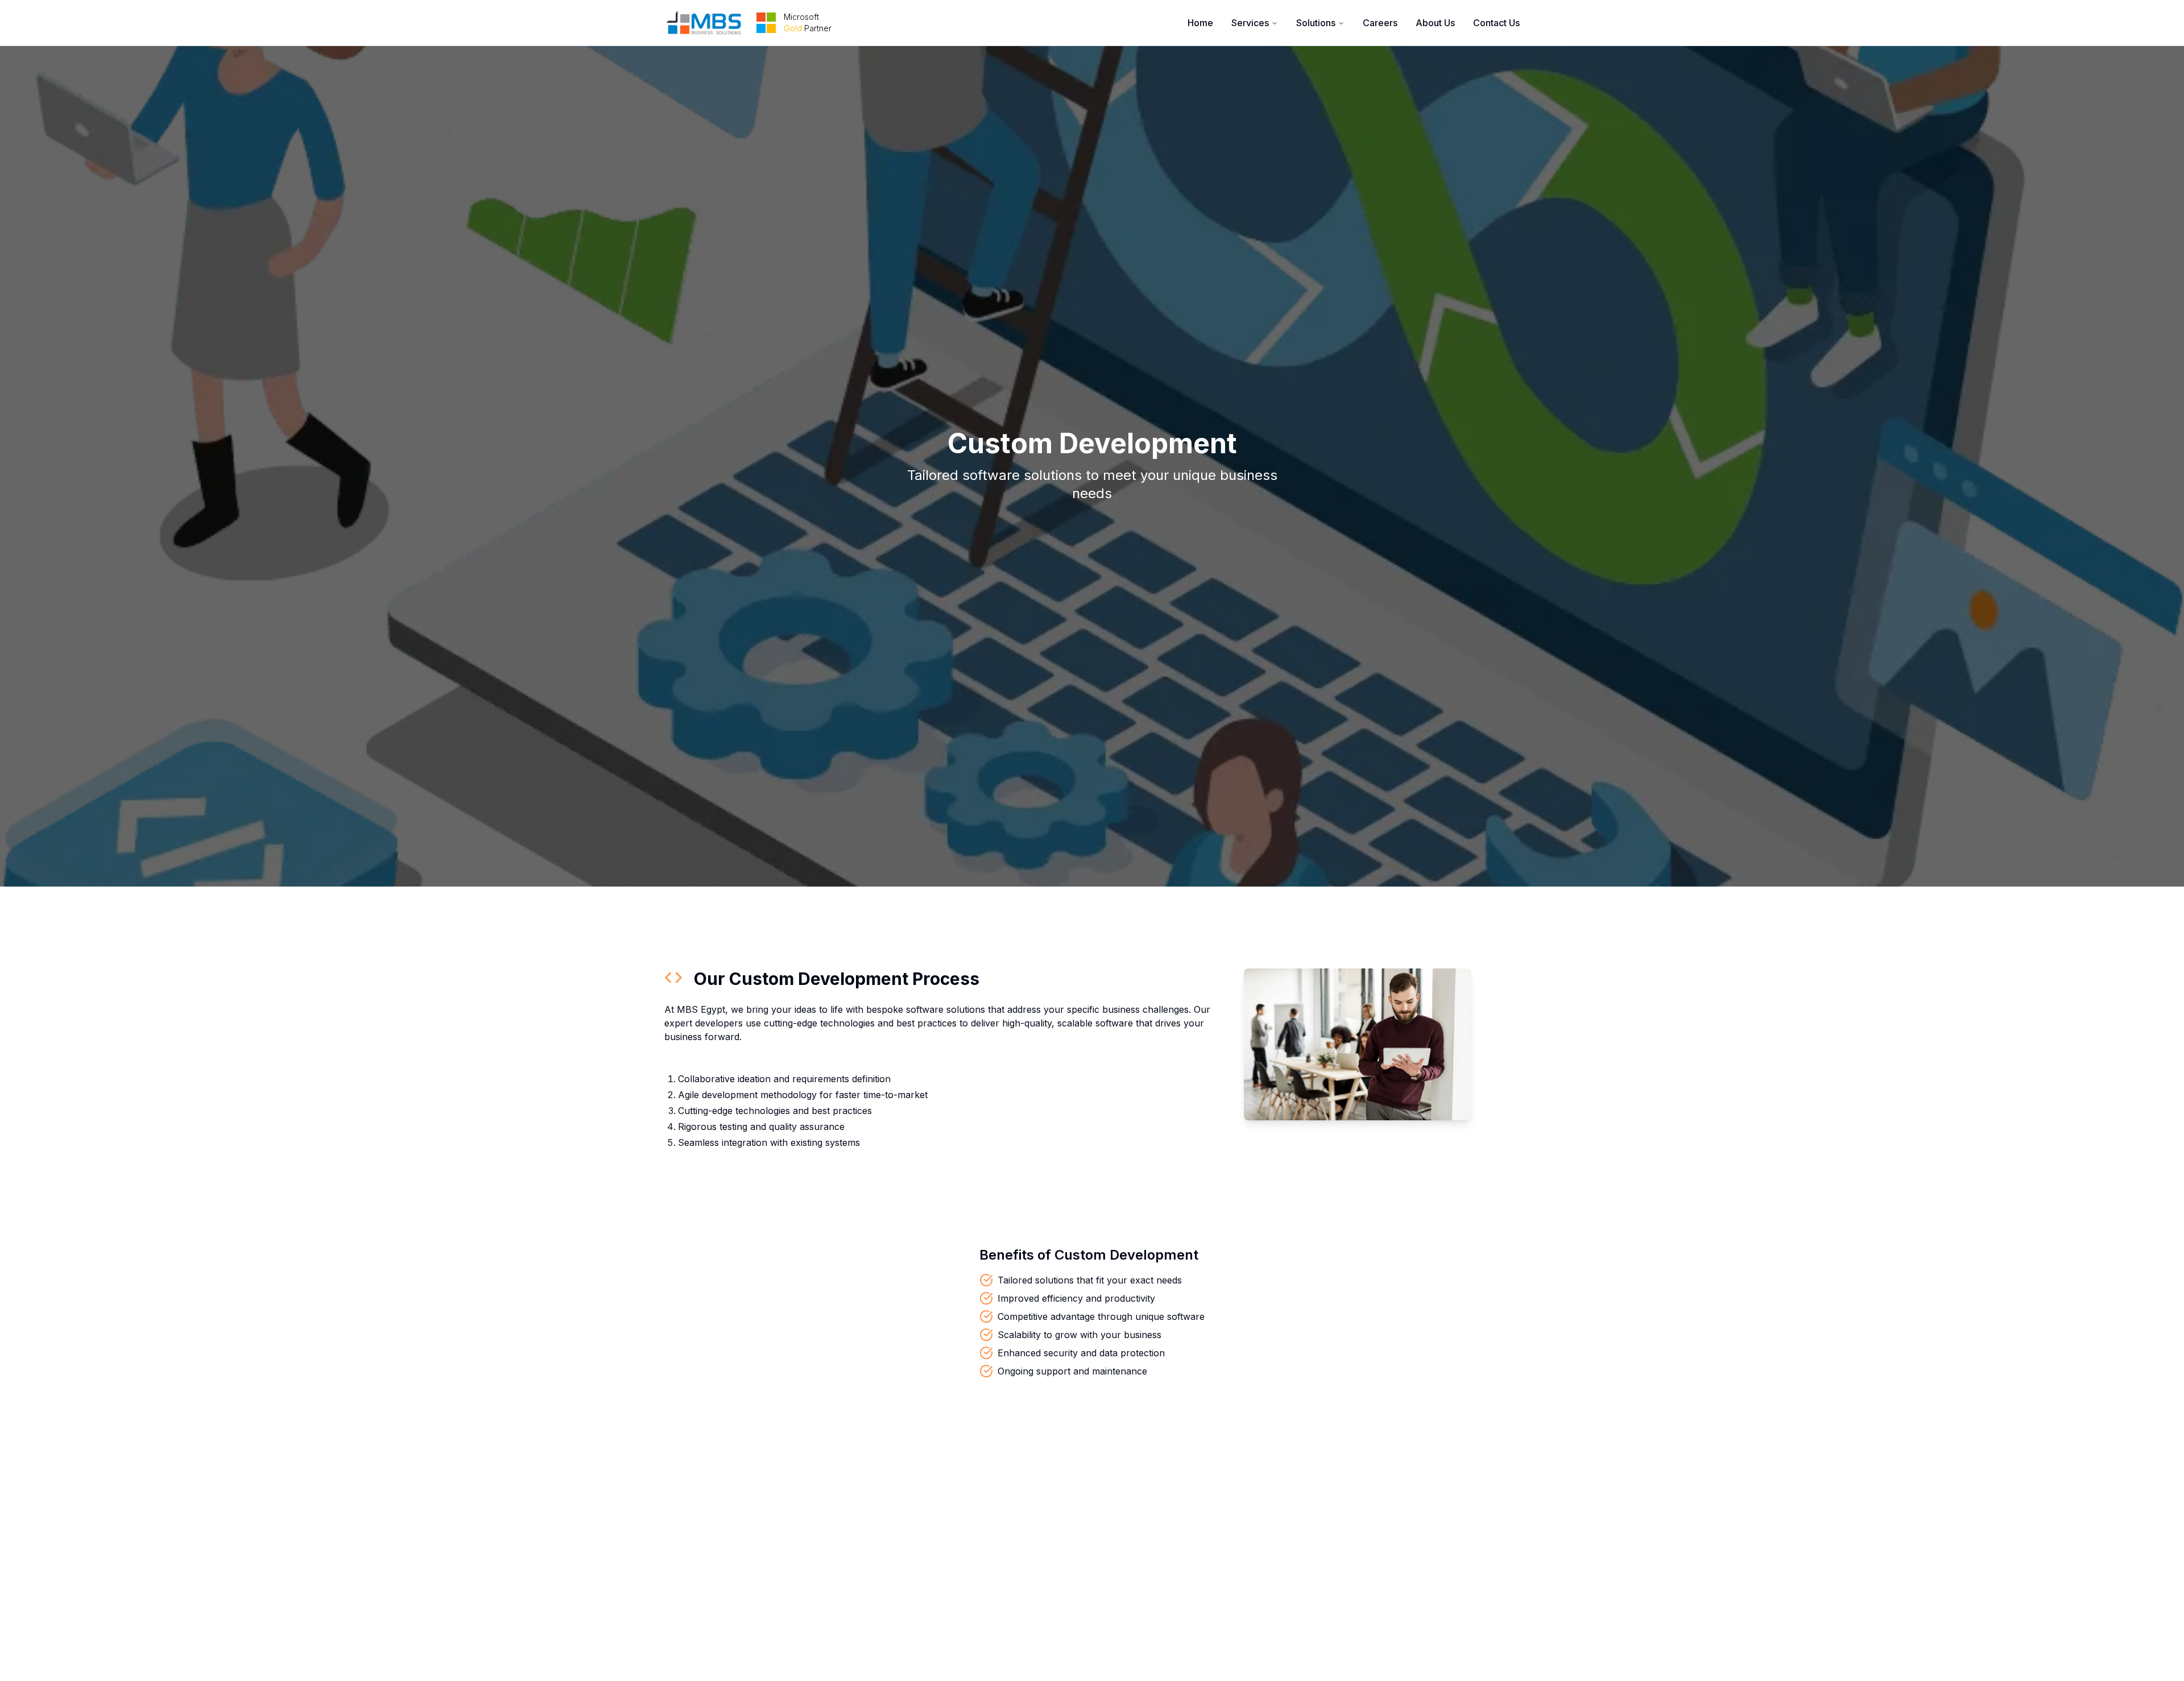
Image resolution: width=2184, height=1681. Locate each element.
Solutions (1316, 23)
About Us (1435, 23)
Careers (1380, 23)
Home (1200, 23)
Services (1250, 23)
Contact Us (1496, 23)
